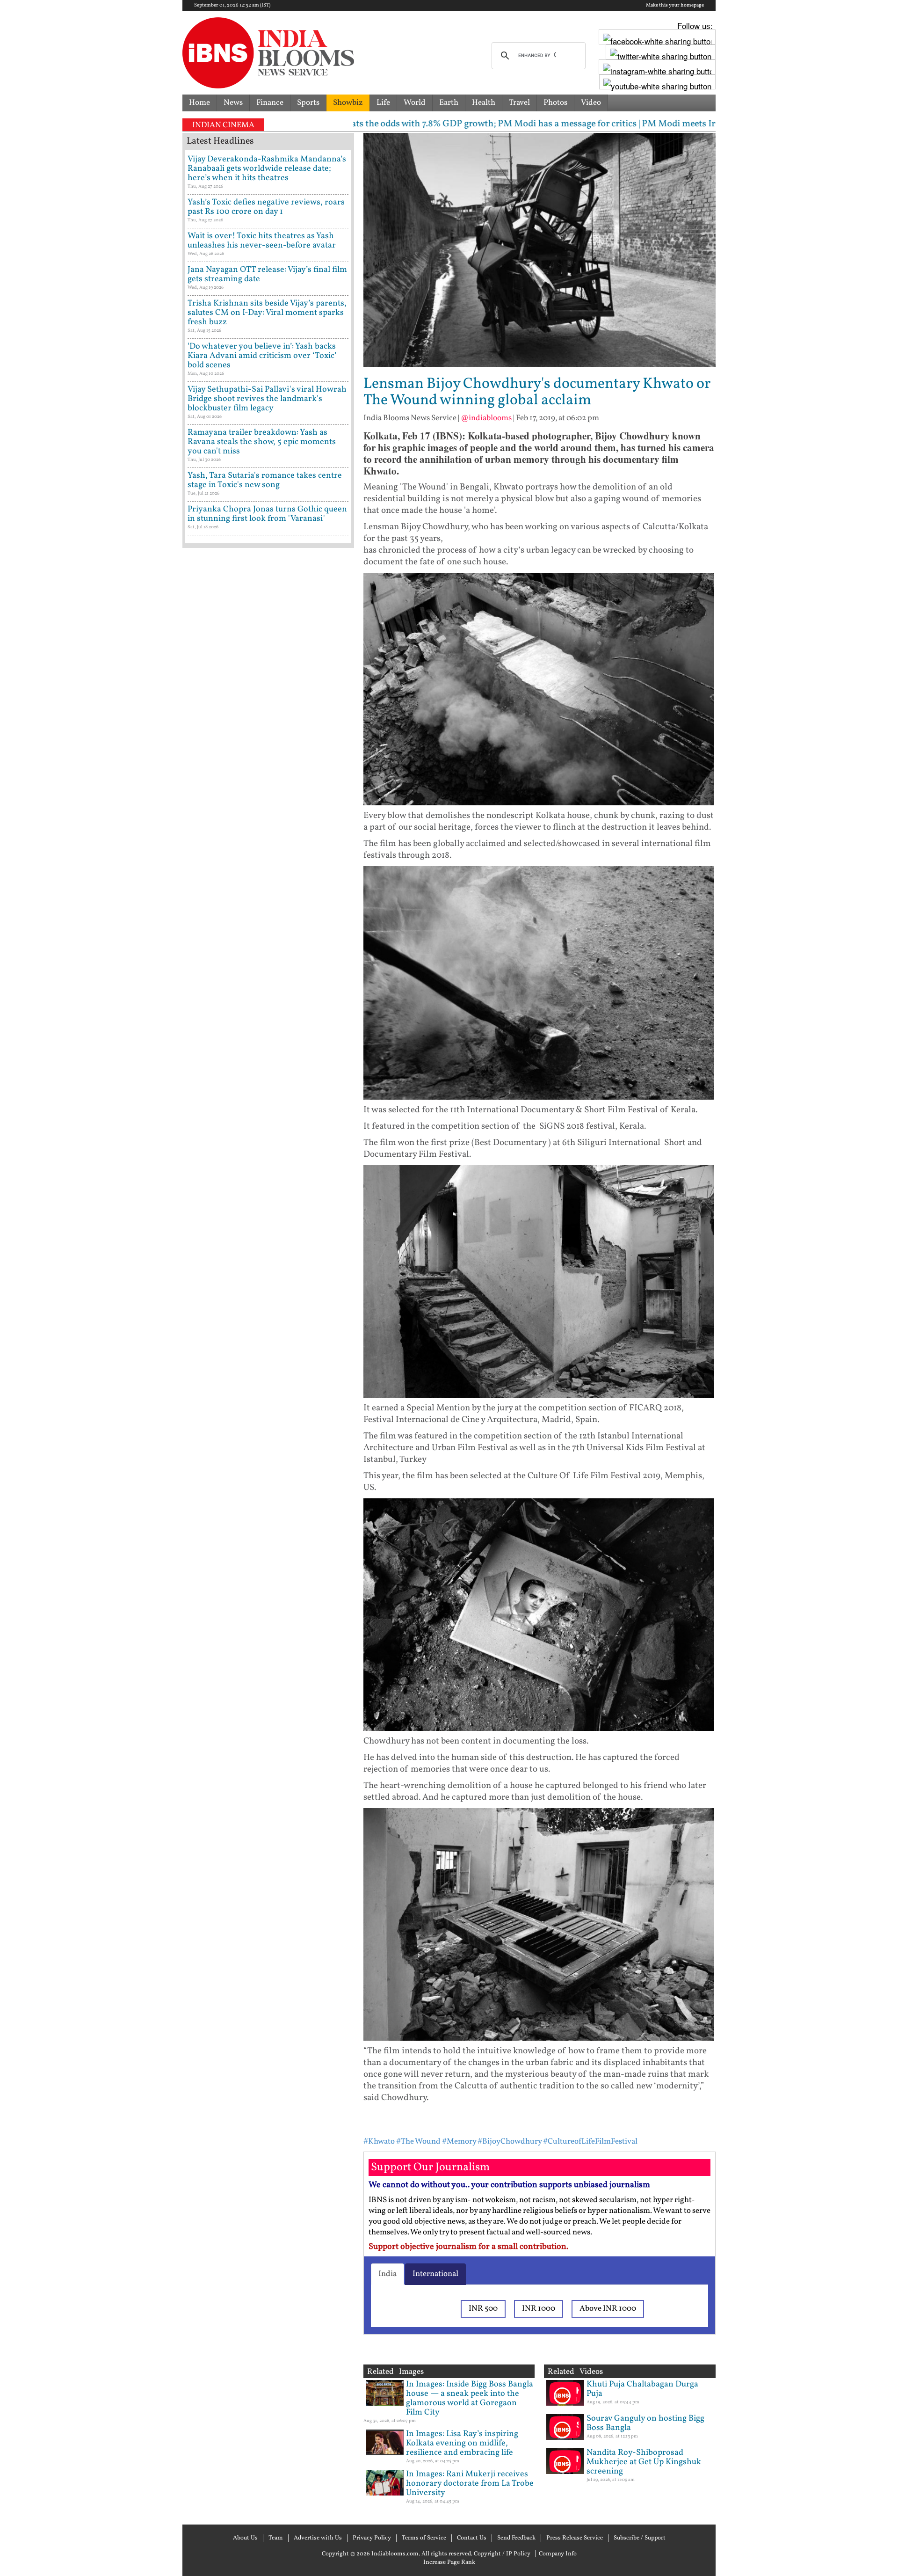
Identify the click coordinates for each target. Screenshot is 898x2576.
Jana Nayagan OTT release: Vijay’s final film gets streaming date (267, 274)
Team (276, 2538)
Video (591, 103)
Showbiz (348, 103)
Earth (449, 103)
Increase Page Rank (449, 2562)
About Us (245, 2538)
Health (484, 103)
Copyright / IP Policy (502, 2554)
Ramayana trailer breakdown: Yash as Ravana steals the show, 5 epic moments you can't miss (262, 442)
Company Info (558, 2554)
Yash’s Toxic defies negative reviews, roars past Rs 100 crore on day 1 (266, 207)
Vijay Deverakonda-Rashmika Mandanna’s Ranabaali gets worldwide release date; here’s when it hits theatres (267, 169)
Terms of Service (424, 2538)
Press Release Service (575, 2538)
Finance (270, 103)
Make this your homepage (675, 6)
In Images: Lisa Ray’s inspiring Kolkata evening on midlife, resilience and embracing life (462, 2443)
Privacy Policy (372, 2538)
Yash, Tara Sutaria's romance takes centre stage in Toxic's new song (265, 480)
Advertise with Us (318, 2538)
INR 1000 (539, 2309)
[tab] (387, 2274)
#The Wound (418, 2142)
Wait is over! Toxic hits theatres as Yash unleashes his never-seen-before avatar (262, 241)
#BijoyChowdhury (510, 2142)
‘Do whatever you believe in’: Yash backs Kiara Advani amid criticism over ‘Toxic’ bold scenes (262, 356)
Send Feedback (516, 2538)
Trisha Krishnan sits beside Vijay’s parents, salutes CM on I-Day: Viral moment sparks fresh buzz (267, 313)
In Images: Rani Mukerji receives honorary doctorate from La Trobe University (470, 2484)
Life (383, 103)
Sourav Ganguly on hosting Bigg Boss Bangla (645, 2423)
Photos (555, 103)
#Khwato (379, 2142)
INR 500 (483, 2309)
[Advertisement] (268, 952)
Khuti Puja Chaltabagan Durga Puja (642, 2389)
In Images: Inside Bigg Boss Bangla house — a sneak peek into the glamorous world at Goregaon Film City (470, 2398)
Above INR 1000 (608, 2309)
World (415, 103)
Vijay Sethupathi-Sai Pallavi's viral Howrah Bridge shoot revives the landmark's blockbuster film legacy (267, 399)
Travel (519, 103)
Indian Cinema (223, 125)
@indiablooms (486, 418)
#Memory (459, 2142)
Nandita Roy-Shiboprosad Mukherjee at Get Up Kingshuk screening (644, 2462)
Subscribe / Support (640, 2538)
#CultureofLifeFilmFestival (590, 2142)
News (233, 103)
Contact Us (472, 2538)
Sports (308, 103)
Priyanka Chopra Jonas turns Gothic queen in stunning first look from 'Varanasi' (267, 514)
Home (199, 103)
